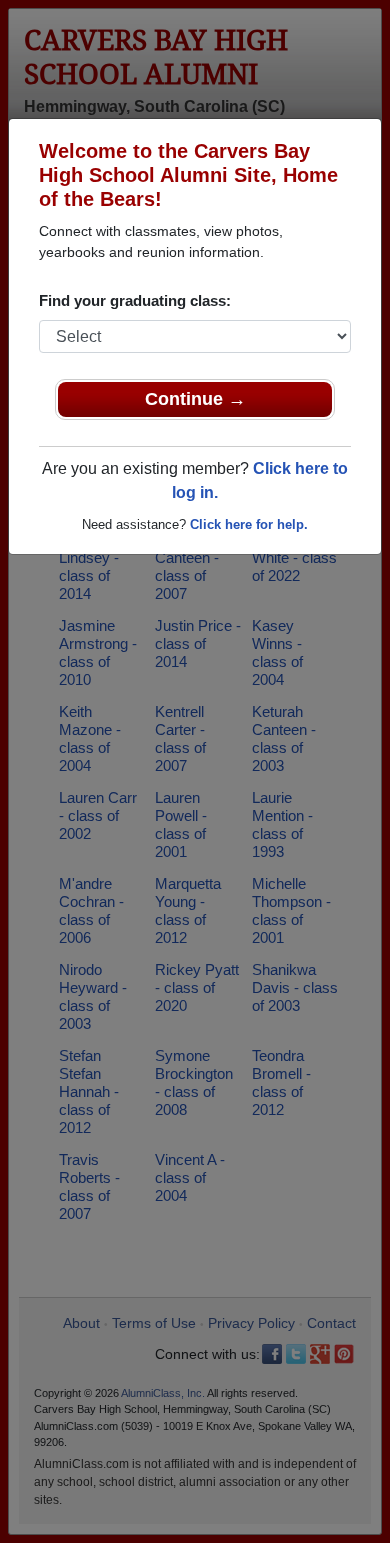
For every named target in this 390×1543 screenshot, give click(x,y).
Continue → (195, 399)
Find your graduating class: (135, 300)
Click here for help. (249, 524)
